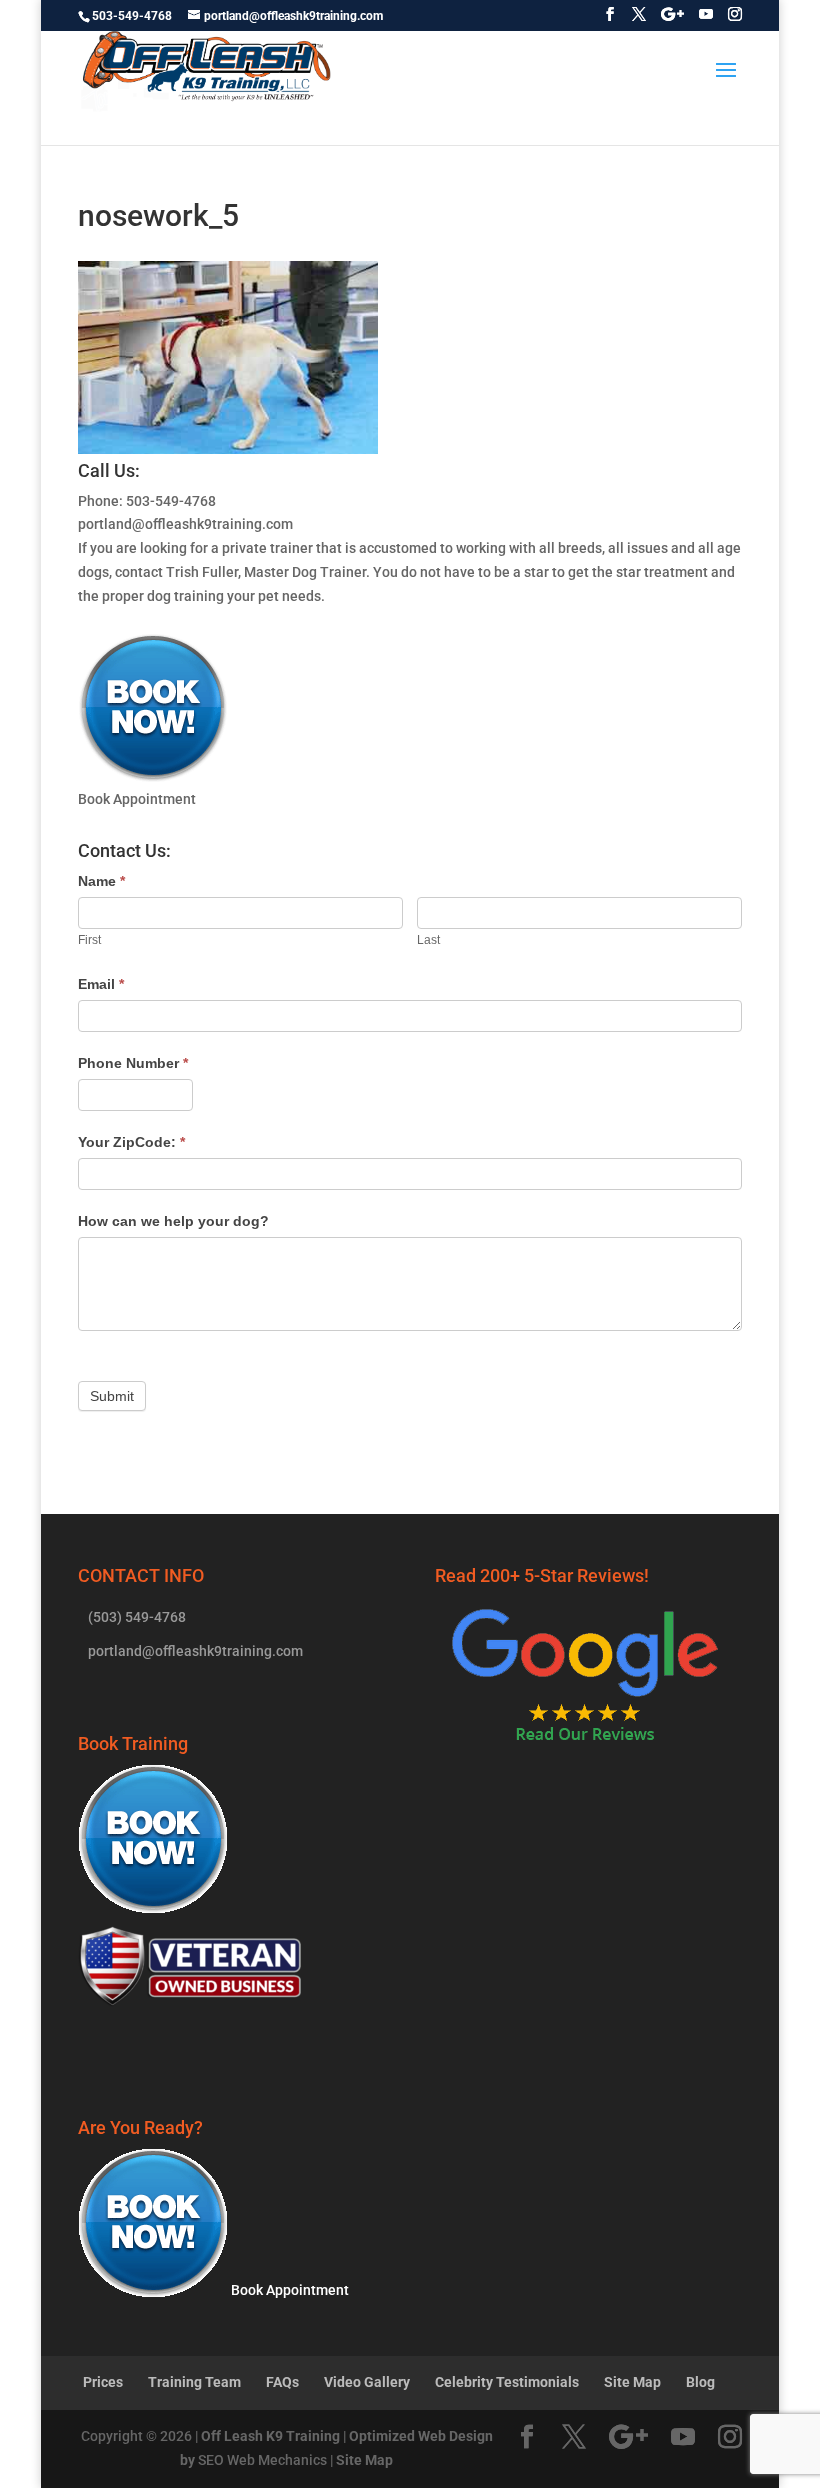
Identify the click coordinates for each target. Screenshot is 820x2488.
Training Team (194, 2382)
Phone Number (133, 1063)
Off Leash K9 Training (270, 2436)
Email (101, 984)
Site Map (632, 2382)
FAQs (282, 2382)
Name (101, 881)
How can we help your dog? (173, 1221)
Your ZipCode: (131, 1142)
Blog (700, 2382)
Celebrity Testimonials (507, 2382)
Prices (103, 2382)
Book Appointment (288, 2290)
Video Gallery (367, 2382)
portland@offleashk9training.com (185, 524)
